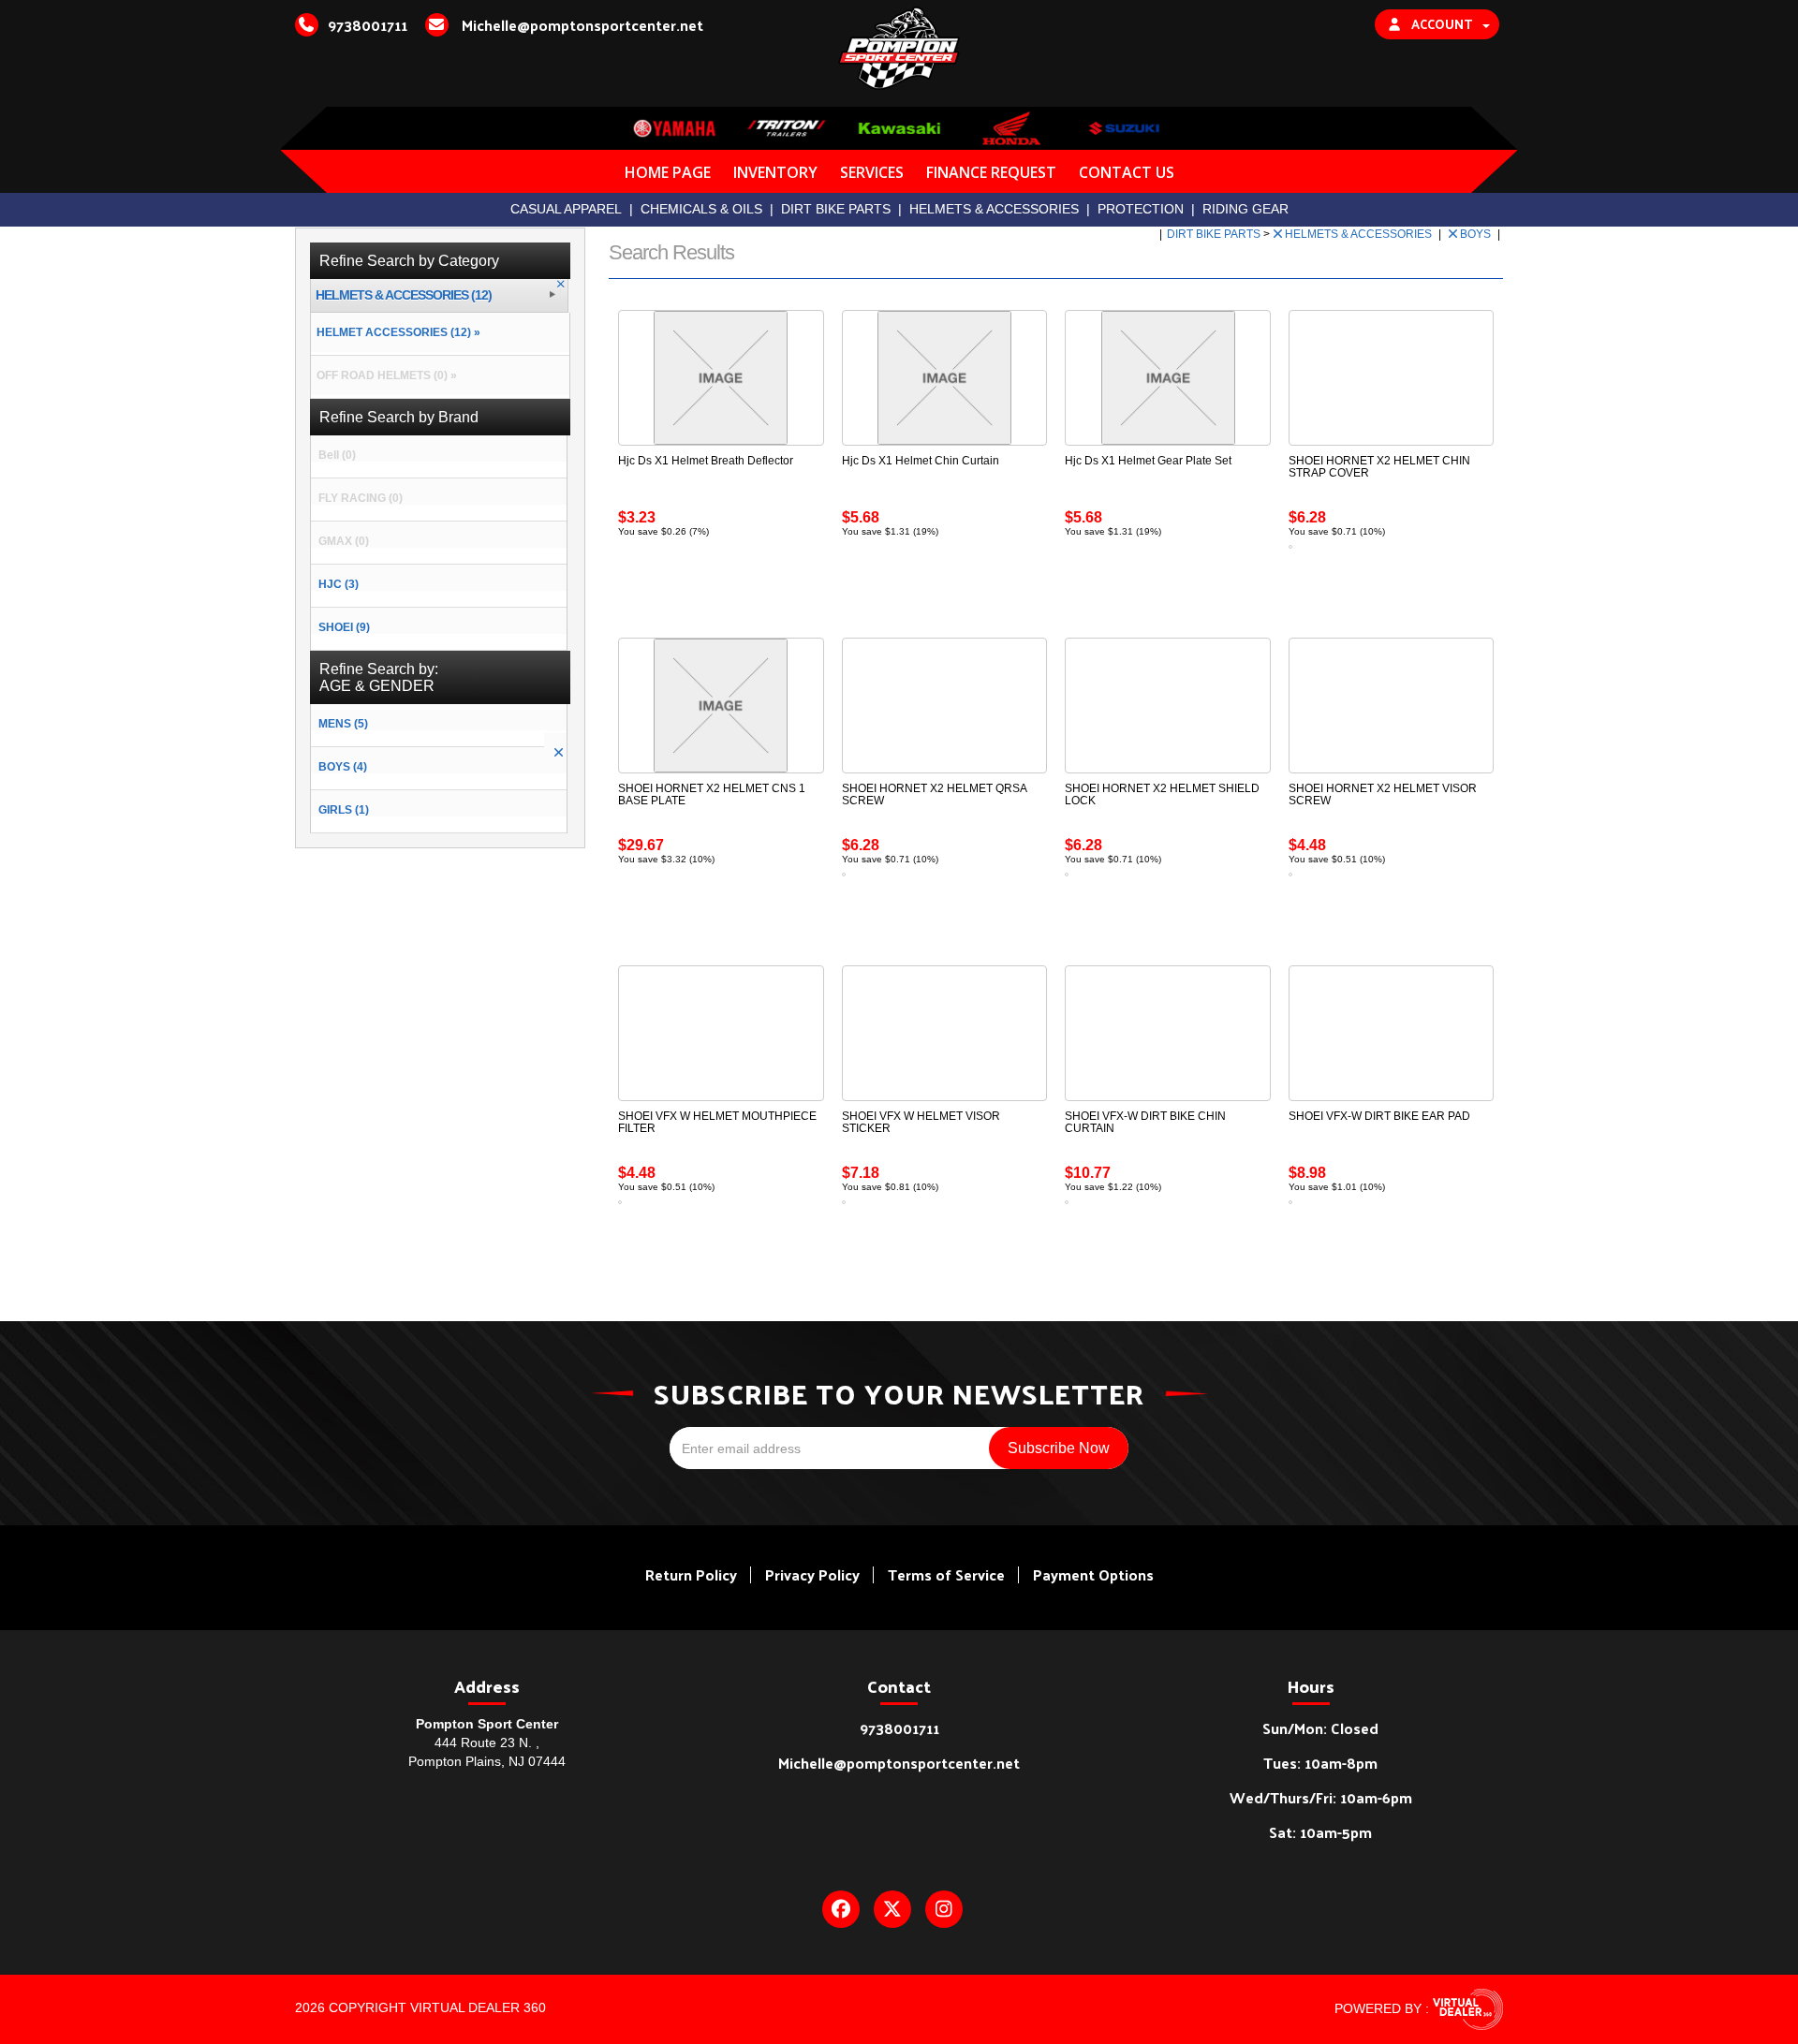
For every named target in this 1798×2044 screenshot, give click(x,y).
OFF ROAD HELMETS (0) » (384, 375)
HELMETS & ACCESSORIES (994, 209)
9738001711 (899, 1728)
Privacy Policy (812, 1574)
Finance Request (991, 172)
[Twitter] (892, 1909)
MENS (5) (343, 724)
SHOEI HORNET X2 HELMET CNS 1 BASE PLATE (712, 794)
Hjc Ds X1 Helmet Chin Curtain (921, 461)
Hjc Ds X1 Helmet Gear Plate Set (1148, 461)
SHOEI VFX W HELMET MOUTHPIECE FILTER (717, 1122)
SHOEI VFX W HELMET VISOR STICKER (921, 1122)
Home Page (668, 172)
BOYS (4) (343, 767)
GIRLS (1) (344, 810)
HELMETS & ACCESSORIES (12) (404, 295)
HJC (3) (339, 584)
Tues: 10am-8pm (1320, 1763)
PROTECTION (1141, 209)
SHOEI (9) (344, 627)
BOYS (1477, 234)
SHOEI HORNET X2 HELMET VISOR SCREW (1383, 794)
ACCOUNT (1442, 24)
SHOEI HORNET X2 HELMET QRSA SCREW (934, 794)
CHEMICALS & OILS (701, 209)
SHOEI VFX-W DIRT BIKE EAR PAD (1379, 1116)
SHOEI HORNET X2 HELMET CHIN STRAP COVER (1379, 467)
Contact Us (1127, 172)
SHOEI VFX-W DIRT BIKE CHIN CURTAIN (1145, 1122)
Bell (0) (337, 455)
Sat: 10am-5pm (1320, 1832)
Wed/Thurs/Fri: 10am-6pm (1321, 1797)
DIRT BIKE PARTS (836, 209)
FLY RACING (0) (361, 498)
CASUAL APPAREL (566, 209)
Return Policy (691, 1574)
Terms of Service (946, 1574)
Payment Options (1093, 1574)
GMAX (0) (344, 541)
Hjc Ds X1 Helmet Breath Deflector (706, 461)
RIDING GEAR (1245, 209)
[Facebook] (841, 1909)
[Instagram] (944, 1909)
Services (872, 172)
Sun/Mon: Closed (1320, 1728)
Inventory (775, 172)
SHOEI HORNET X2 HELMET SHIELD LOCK (1162, 794)
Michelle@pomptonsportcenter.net (899, 1763)
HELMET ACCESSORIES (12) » (396, 332)
